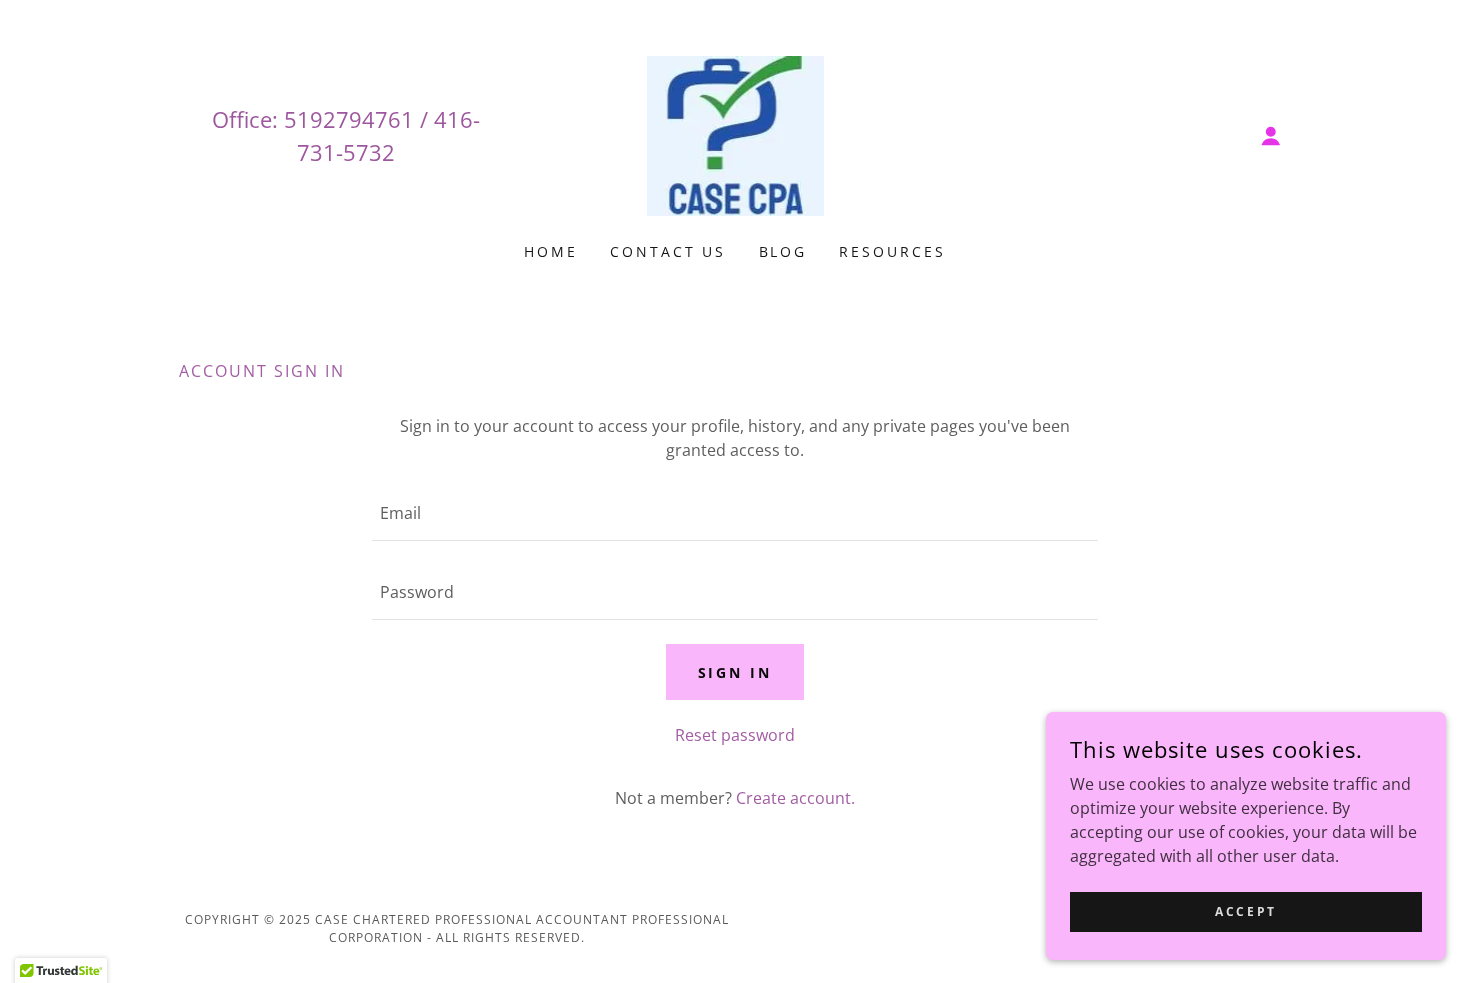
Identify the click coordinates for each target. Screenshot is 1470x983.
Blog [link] (783, 251)
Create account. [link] (795, 798)
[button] (1271, 136)
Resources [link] (892, 251)
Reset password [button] (735, 735)
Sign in (735, 672)
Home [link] (551, 251)
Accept (1245, 911)
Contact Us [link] (668, 251)
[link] (734, 134)
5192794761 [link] (349, 119)
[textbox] (734, 513)
